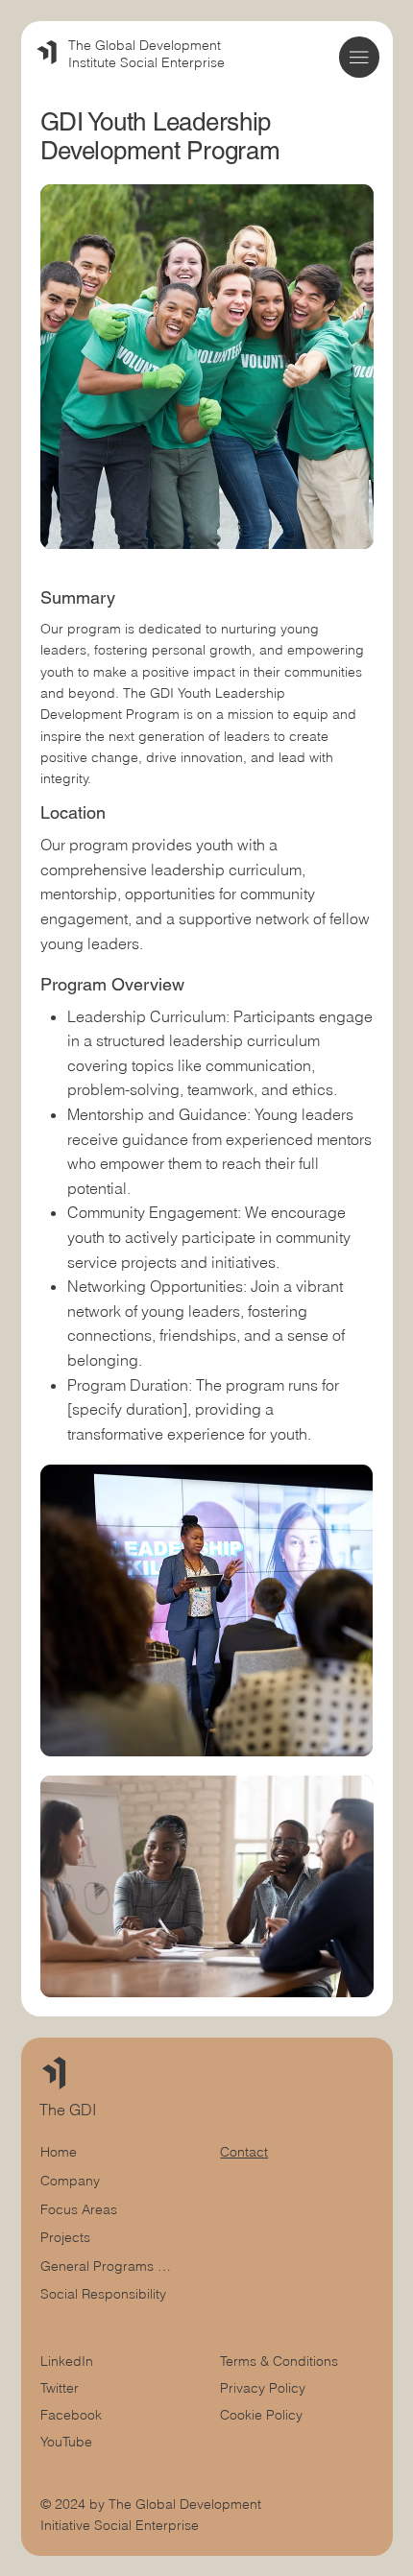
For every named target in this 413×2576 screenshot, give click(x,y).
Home (59, 2152)
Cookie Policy (261, 2415)
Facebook (71, 2415)
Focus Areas (79, 2209)
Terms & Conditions (281, 2361)
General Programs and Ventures (109, 2266)
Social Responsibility (103, 2294)
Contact (244, 2152)
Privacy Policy (263, 2388)
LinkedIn (67, 2361)
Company (70, 2181)
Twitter (60, 2388)
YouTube (66, 2442)
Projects (65, 2237)
